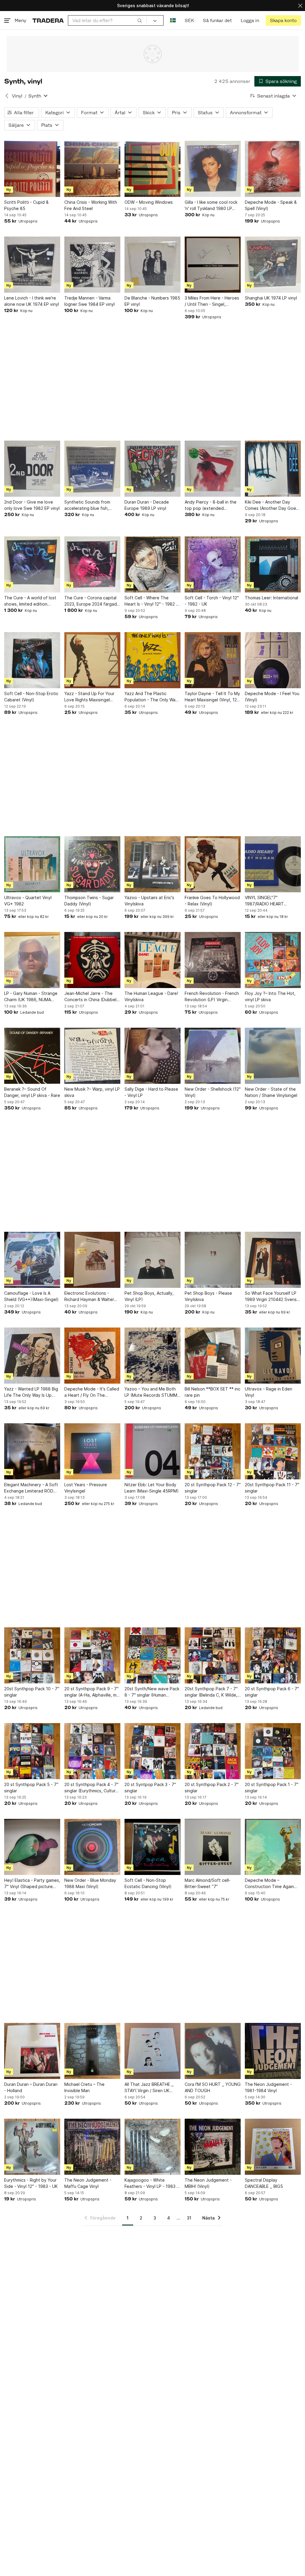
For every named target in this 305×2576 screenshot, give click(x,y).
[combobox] (107, 20)
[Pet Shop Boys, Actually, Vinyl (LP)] (152, 1260)
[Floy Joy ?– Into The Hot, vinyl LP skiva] (273, 960)
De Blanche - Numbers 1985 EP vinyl (152, 301)
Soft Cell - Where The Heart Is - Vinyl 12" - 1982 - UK (151, 601)
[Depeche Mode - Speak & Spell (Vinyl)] (273, 169)
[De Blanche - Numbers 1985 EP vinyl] (152, 265)
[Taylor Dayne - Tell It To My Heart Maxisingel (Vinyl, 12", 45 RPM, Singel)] (213, 660)
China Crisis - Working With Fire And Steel (91, 205)
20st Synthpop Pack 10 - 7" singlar (32, 1692)
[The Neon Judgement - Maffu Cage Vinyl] (92, 2147)
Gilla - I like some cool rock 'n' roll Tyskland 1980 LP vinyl (211, 206)
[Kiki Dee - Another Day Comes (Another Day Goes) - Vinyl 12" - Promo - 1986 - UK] (273, 469)
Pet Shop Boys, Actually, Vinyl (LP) (149, 1296)
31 (189, 2218)
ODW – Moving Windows (149, 202)
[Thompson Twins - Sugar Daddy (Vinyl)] (92, 864)
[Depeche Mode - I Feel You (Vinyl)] (273, 660)
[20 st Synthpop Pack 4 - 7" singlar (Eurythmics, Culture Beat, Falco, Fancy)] (92, 1751)
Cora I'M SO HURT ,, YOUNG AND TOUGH (213, 2087)
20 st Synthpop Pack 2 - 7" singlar (212, 1788)
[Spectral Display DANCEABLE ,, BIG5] (273, 2147)
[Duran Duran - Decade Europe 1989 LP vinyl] (152, 469)
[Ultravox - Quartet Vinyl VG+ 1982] (32, 864)
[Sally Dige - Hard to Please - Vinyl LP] (152, 1056)
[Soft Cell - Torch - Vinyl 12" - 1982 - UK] (213, 564)
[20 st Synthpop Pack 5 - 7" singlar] (32, 1751)
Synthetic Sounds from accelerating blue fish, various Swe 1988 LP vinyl (90, 505)
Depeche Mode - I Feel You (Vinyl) (272, 697)
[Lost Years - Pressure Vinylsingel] (92, 1451)
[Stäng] (300, 6)
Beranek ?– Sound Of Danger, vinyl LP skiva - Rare (32, 1092)
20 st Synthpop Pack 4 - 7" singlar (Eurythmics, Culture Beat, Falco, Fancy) (91, 1788)
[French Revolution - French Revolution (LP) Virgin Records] (213, 960)
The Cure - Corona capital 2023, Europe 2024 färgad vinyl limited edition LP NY (91, 601)
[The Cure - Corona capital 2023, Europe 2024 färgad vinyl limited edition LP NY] (92, 564)
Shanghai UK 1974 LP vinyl (271, 298)
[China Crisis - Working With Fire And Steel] (92, 169)
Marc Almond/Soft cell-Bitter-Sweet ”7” (208, 1883)
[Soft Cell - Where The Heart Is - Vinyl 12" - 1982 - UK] (152, 564)
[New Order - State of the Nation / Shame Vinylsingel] (273, 1056)
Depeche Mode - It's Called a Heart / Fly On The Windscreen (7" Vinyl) (92, 1392)
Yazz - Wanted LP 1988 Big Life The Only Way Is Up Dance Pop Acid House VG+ (32, 1392)
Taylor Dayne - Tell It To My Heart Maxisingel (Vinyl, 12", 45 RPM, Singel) (212, 697)
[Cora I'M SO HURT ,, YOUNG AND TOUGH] (213, 2051)
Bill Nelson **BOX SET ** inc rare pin (213, 1392)
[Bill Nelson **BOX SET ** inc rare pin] (213, 1356)
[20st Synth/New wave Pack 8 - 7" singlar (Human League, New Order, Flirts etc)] (152, 1655)
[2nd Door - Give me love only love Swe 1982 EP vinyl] (32, 469)
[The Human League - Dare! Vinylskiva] (152, 960)
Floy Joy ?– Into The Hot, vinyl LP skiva (270, 996)
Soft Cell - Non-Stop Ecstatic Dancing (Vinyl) (148, 1883)
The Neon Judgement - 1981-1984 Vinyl (268, 2087)
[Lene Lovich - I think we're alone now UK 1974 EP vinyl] (32, 265)
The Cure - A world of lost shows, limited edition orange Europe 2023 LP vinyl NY (30, 601)
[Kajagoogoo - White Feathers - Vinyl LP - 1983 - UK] (152, 2147)
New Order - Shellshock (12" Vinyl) (213, 1092)
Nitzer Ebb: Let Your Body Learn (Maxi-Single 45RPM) (152, 1488)
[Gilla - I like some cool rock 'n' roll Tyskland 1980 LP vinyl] (213, 169)
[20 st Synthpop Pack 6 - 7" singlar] (273, 1655)
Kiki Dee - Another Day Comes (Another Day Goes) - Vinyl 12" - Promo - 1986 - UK (272, 505)
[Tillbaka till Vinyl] (7, 96)
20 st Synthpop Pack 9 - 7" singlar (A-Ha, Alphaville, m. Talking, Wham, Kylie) (91, 1692)
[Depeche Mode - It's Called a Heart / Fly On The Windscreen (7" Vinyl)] (92, 1356)
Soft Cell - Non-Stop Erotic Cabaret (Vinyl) (31, 697)
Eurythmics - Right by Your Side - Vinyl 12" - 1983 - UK (31, 2183)
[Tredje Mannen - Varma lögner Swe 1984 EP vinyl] (92, 265)
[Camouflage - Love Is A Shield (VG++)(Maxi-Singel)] (32, 1260)
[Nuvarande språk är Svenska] (173, 20)
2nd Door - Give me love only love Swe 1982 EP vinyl (32, 505)
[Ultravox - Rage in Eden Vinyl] (273, 1356)
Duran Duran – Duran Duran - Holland (31, 2087)
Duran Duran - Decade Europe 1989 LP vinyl (147, 505)
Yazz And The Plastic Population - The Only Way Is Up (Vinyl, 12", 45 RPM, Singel (151, 697)
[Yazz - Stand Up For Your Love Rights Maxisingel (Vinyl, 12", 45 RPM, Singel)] (92, 660)
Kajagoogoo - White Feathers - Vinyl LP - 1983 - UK (151, 2183)
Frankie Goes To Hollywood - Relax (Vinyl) (212, 901)
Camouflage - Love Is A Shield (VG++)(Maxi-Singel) (31, 1296)
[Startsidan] (48, 20)
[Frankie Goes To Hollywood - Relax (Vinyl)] (213, 864)
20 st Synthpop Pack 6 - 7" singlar (272, 1692)
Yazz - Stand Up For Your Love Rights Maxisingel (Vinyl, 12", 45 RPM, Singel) (91, 697)
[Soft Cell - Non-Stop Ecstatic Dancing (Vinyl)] (152, 1847)
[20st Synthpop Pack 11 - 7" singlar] (273, 1451)
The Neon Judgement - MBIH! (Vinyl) (208, 2183)
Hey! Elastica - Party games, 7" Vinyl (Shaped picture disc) (32, 1884)
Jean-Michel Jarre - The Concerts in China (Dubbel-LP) (91, 997)
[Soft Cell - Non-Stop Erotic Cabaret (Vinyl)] (32, 660)
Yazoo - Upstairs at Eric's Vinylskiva (149, 901)
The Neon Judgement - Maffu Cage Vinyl (88, 2183)
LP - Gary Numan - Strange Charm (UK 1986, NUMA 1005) (31, 997)
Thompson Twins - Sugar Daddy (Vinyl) (89, 901)
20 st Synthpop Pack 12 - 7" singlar (213, 1488)
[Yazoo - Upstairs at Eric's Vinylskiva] (152, 864)
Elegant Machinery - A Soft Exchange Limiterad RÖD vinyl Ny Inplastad (31, 1488)
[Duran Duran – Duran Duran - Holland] (32, 2051)
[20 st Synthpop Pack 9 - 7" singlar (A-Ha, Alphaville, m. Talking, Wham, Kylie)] (92, 1655)
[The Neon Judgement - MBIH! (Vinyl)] (213, 2147)
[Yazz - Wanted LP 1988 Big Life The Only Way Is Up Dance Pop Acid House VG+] (32, 1356)
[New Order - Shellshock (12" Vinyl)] (213, 1056)
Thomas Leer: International (271, 598)
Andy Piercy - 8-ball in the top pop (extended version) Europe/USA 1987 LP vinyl (211, 505)
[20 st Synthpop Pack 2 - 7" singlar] (213, 1751)
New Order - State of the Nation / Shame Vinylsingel (271, 1092)
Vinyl (17, 96)
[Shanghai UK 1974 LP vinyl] (273, 265)
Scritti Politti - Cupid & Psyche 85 (26, 205)
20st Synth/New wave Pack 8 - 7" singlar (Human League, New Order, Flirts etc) (152, 1692)
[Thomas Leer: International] (273, 564)
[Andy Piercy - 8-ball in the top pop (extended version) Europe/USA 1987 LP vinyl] (213, 469)
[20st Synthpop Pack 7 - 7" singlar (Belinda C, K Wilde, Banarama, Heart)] (213, 1655)
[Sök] (140, 20)
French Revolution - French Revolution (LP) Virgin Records (212, 997)
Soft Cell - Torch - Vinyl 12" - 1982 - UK (212, 601)
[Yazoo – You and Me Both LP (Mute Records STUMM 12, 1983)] (152, 1356)
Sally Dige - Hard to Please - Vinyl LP (151, 1092)
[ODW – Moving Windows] (152, 169)
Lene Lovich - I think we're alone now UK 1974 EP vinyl (32, 301)
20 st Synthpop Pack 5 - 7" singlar (31, 1788)
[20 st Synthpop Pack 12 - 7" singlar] (213, 1451)
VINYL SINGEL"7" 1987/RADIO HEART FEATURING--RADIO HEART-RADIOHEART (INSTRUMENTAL (273, 901)
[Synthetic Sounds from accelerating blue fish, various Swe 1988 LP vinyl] (92, 469)
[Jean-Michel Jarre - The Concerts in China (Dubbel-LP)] (92, 960)
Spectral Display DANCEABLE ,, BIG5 (264, 2183)
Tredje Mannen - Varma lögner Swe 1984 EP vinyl (90, 301)
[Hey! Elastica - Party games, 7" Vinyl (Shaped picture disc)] (32, 1847)
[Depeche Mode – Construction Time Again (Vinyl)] (273, 1847)
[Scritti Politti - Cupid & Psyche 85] (32, 169)
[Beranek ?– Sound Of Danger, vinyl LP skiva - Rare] (32, 1056)
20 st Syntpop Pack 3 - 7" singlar (150, 1788)
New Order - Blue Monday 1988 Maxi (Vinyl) (90, 1883)
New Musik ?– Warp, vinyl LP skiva (92, 1092)
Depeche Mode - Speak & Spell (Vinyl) (271, 205)
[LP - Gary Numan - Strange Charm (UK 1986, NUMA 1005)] (32, 960)
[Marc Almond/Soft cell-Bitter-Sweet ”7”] (213, 1847)
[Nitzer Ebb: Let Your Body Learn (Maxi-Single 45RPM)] (152, 1451)
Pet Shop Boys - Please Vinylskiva (208, 1296)
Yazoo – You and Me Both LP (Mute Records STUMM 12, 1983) (151, 1392)
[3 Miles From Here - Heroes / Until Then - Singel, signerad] (213, 265)
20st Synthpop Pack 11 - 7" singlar (272, 1488)
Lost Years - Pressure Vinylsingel (86, 1488)
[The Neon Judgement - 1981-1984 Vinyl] (273, 2051)
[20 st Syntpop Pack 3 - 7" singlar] (152, 1751)
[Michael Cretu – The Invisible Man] (92, 2051)
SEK (189, 20)
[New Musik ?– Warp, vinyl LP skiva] (92, 1056)
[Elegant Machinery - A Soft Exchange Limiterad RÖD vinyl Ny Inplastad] (32, 1451)
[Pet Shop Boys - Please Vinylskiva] (213, 1260)
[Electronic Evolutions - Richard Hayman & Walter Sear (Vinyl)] (92, 1260)
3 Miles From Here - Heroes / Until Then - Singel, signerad (212, 301)
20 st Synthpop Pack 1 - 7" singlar (272, 1788)
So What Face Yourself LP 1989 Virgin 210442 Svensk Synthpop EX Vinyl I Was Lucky (272, 1297)
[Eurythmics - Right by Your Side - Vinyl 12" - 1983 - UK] (32, 2147)
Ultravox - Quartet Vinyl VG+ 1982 (28, 901)
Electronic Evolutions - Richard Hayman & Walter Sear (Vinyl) (89, 1297)
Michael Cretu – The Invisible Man (84, 2087)
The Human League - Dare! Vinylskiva (151, 996)
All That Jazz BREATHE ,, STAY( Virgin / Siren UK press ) (149, 2088)
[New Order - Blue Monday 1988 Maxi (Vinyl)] (92, 1847)
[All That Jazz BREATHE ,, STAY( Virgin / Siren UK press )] (152, 2051)
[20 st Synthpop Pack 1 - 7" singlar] (273, 1751)
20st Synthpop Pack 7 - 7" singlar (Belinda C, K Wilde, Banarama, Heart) (211, 1692)
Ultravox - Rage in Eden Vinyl (269, 1392)
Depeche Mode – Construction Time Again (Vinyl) (269, 1884)
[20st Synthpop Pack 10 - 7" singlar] (32, 1655)
